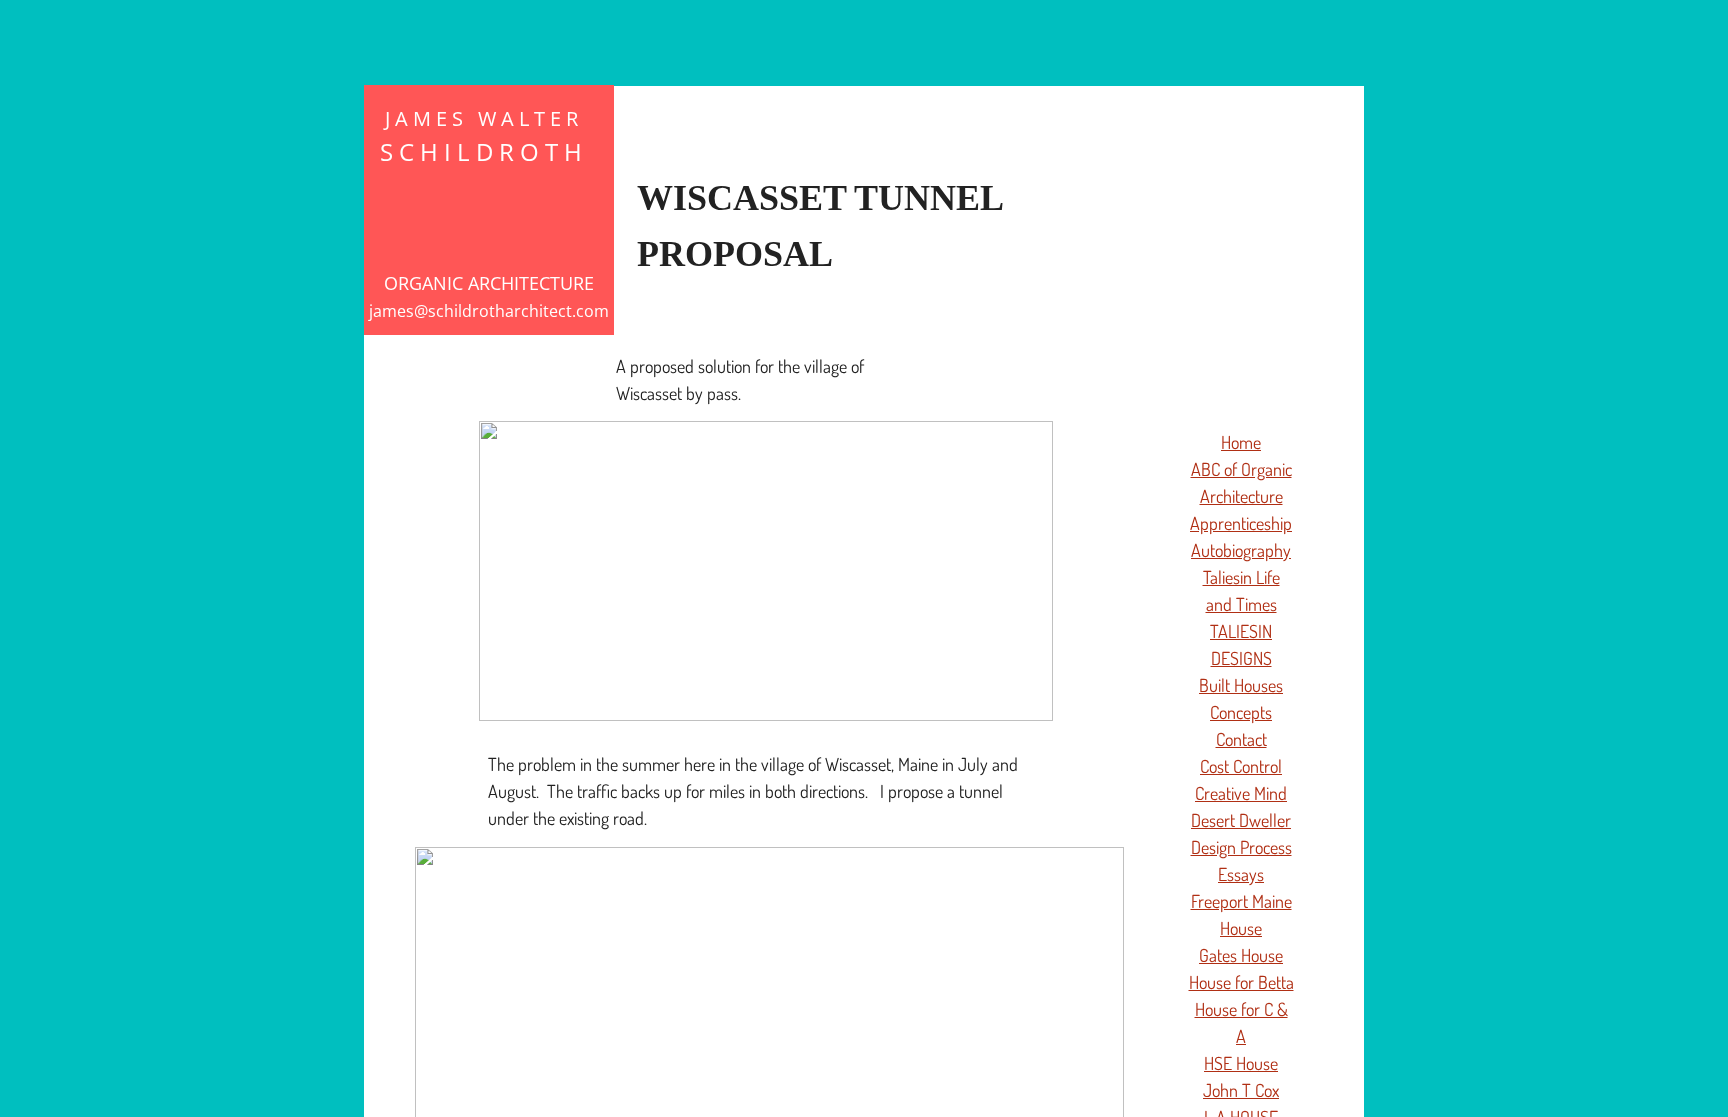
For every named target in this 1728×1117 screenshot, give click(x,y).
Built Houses (1241, 685)
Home (1241, 442)
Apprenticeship (1241, 523)
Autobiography (1241, 550)
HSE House (1241, 1063)
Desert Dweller (1241, 820)
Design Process (1241, 847)
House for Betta (1241, 982)
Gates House (1241, 955)
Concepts (1241, 712)
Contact (1241, 739)
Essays (1241, 874)
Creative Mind (1241, 793)
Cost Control (1241, 766)
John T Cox (1241, 1090)
